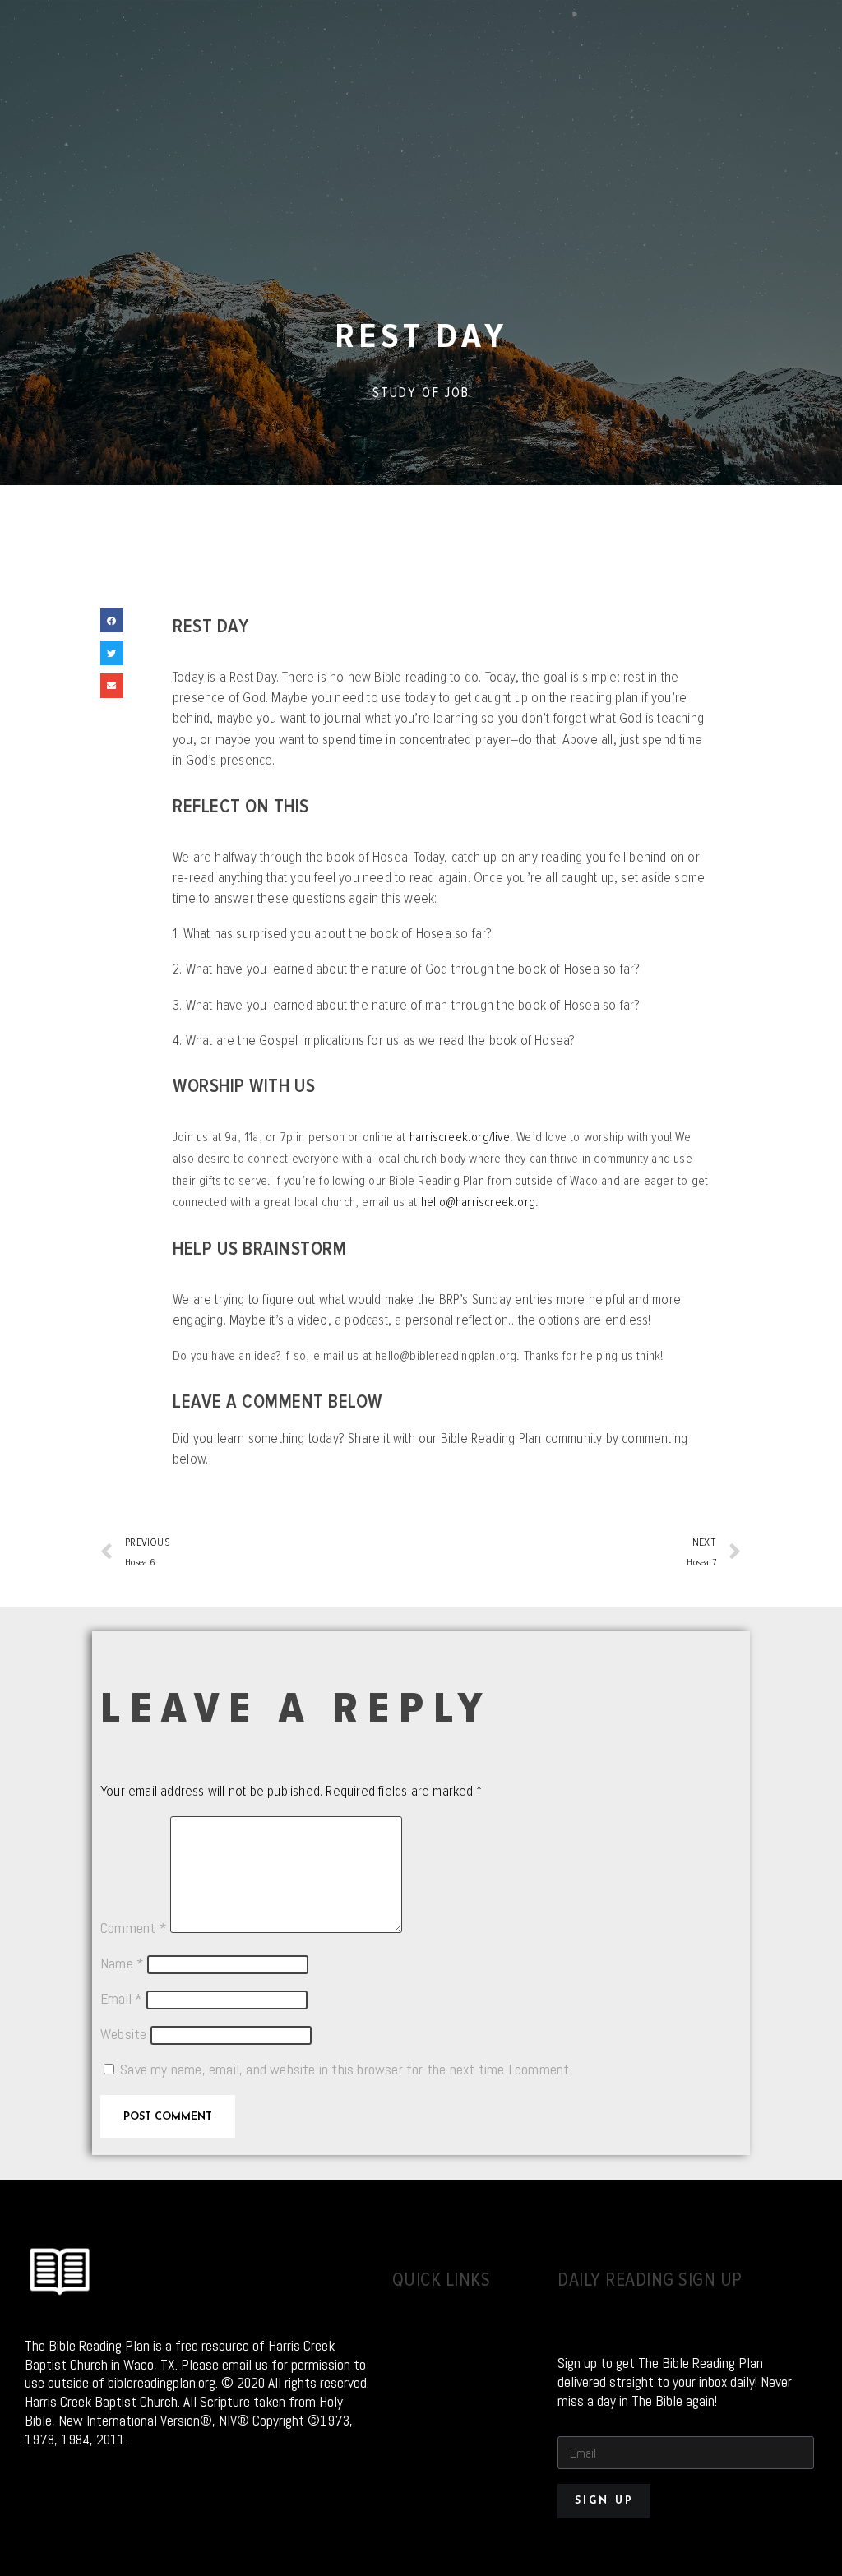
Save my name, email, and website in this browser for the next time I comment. (346, 2070)
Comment (134, 1928)
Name (122, 1963)
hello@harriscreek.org (478, 1202)
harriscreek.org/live (460, 1137)
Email (121, 1999)
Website (123, 2034)
